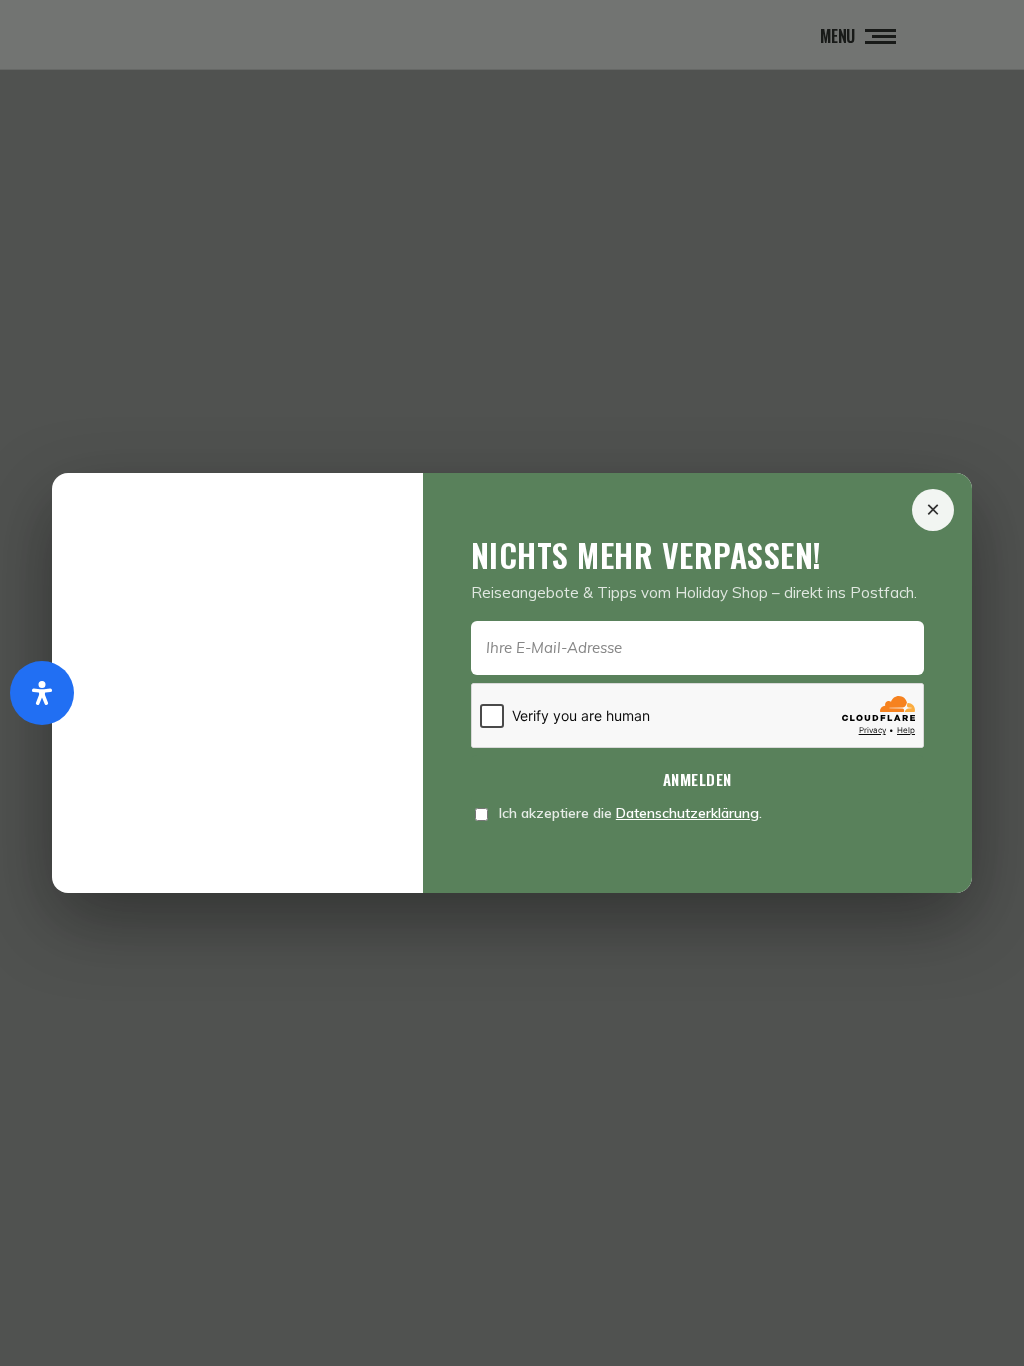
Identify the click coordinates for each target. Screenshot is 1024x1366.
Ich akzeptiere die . (628, 813)
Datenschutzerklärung (687, 813)
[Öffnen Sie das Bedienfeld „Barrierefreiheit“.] (42, 693)
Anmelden (697, 779)
